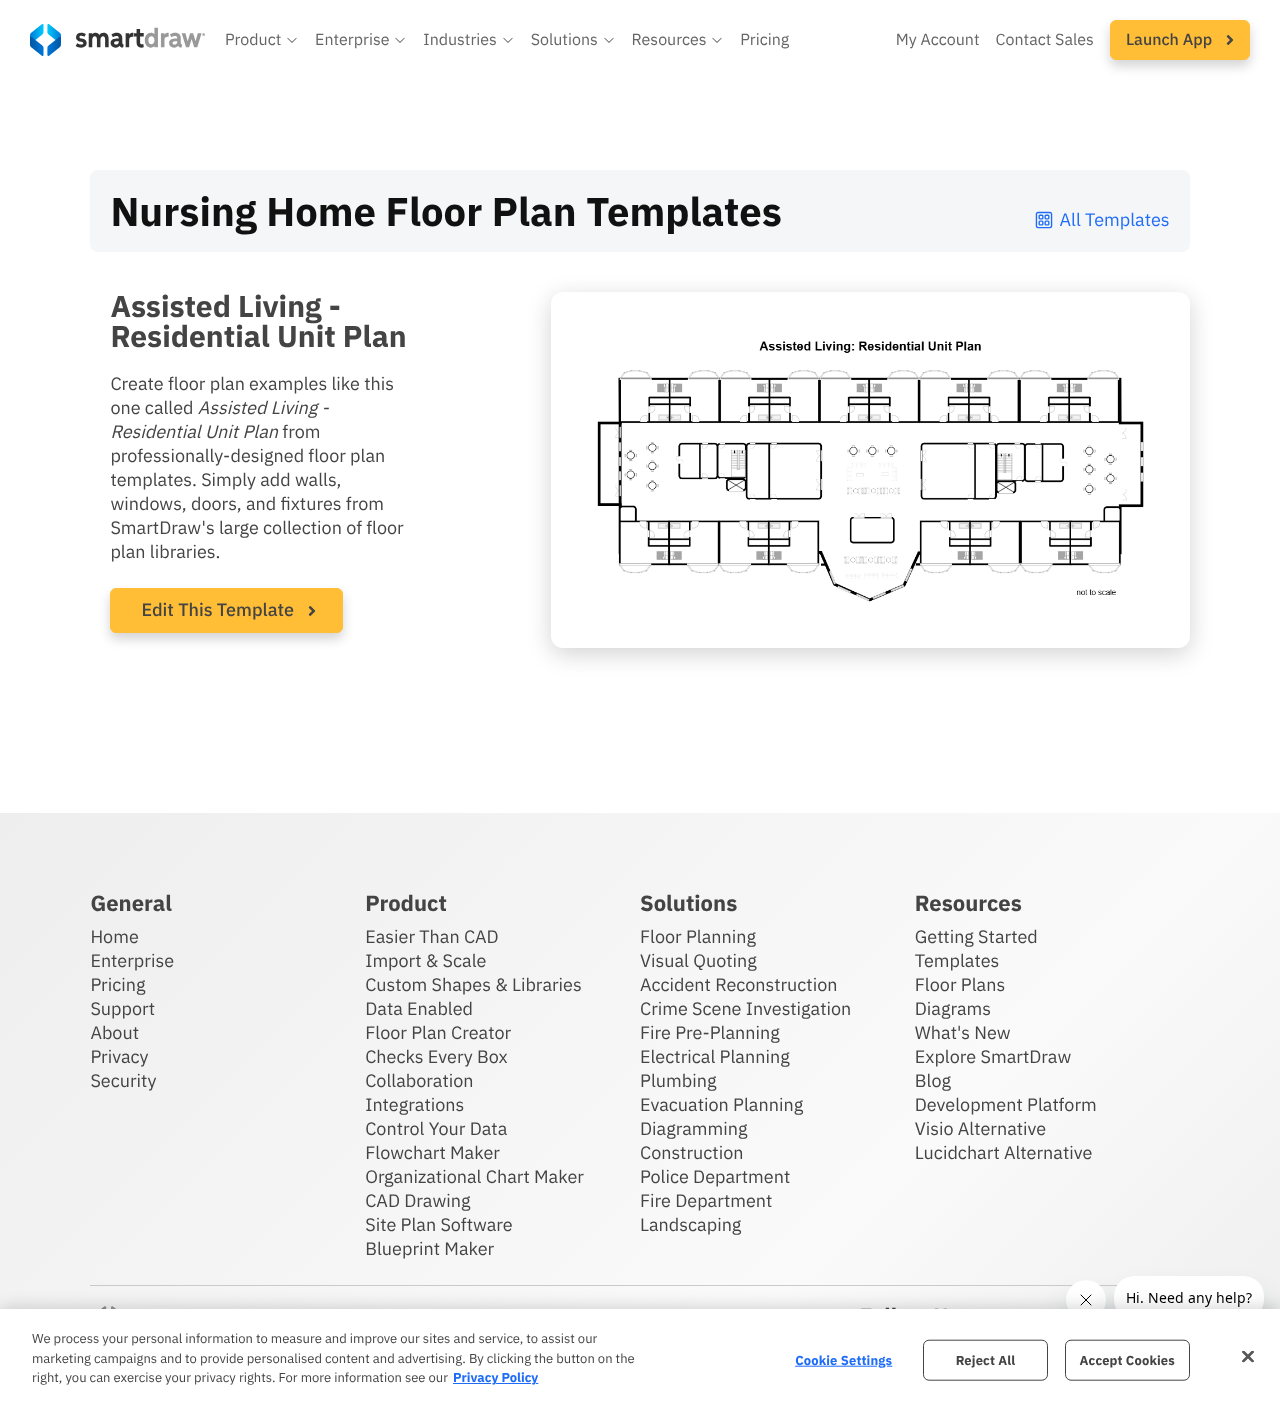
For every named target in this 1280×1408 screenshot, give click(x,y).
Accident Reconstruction (739, 984)
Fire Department (706, 1200)
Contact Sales (1045, 40)
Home (114, 936)
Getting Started (976, 936)
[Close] (1248, 1356)
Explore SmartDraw (993, 1056)
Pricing (764, 40)
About (114, 1032)
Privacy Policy (495, 1377)
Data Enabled (419, 1008)
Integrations (414, 1104)
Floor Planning (698, 936)
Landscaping (690, 1224)
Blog (933, 1080)
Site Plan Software (438, 1224)
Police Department (715, 1176)
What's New (963, 1032)
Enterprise (132, 960)
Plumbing (678, 1080)
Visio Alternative (980, 1128)
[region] (640, 1358)
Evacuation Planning (721, 1104)
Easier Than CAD (432, 936)
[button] (262, 40)
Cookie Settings (843, 1359)
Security (123, 1080)
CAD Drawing (417, 1200)
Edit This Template (217, 609)
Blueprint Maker (429, 1248)
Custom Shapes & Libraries (473, 984)
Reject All (986, 1359)
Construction (691, 1152)
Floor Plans (960, 984)
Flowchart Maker (432, 1152)
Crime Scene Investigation (745, 1008)
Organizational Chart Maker (474, 1176)
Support (122, 1008)
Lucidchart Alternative (1004, 1152)
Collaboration (419, 1080)
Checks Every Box (436, 1056)
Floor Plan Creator (438, 1032)
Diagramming (694, 1128)
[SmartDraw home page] (117, 40)
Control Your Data (436, 1128)
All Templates (1115, 219)
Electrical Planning (715, 1056)
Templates (957, 960)
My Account (938, 40)
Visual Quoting (698, 960)
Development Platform (1006, 1104)
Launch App (1171, 40)
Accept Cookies (1127, 1359)
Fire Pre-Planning (710, 1032)
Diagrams (953, 1008)
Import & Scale (425, 960)
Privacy (119, 1056)
